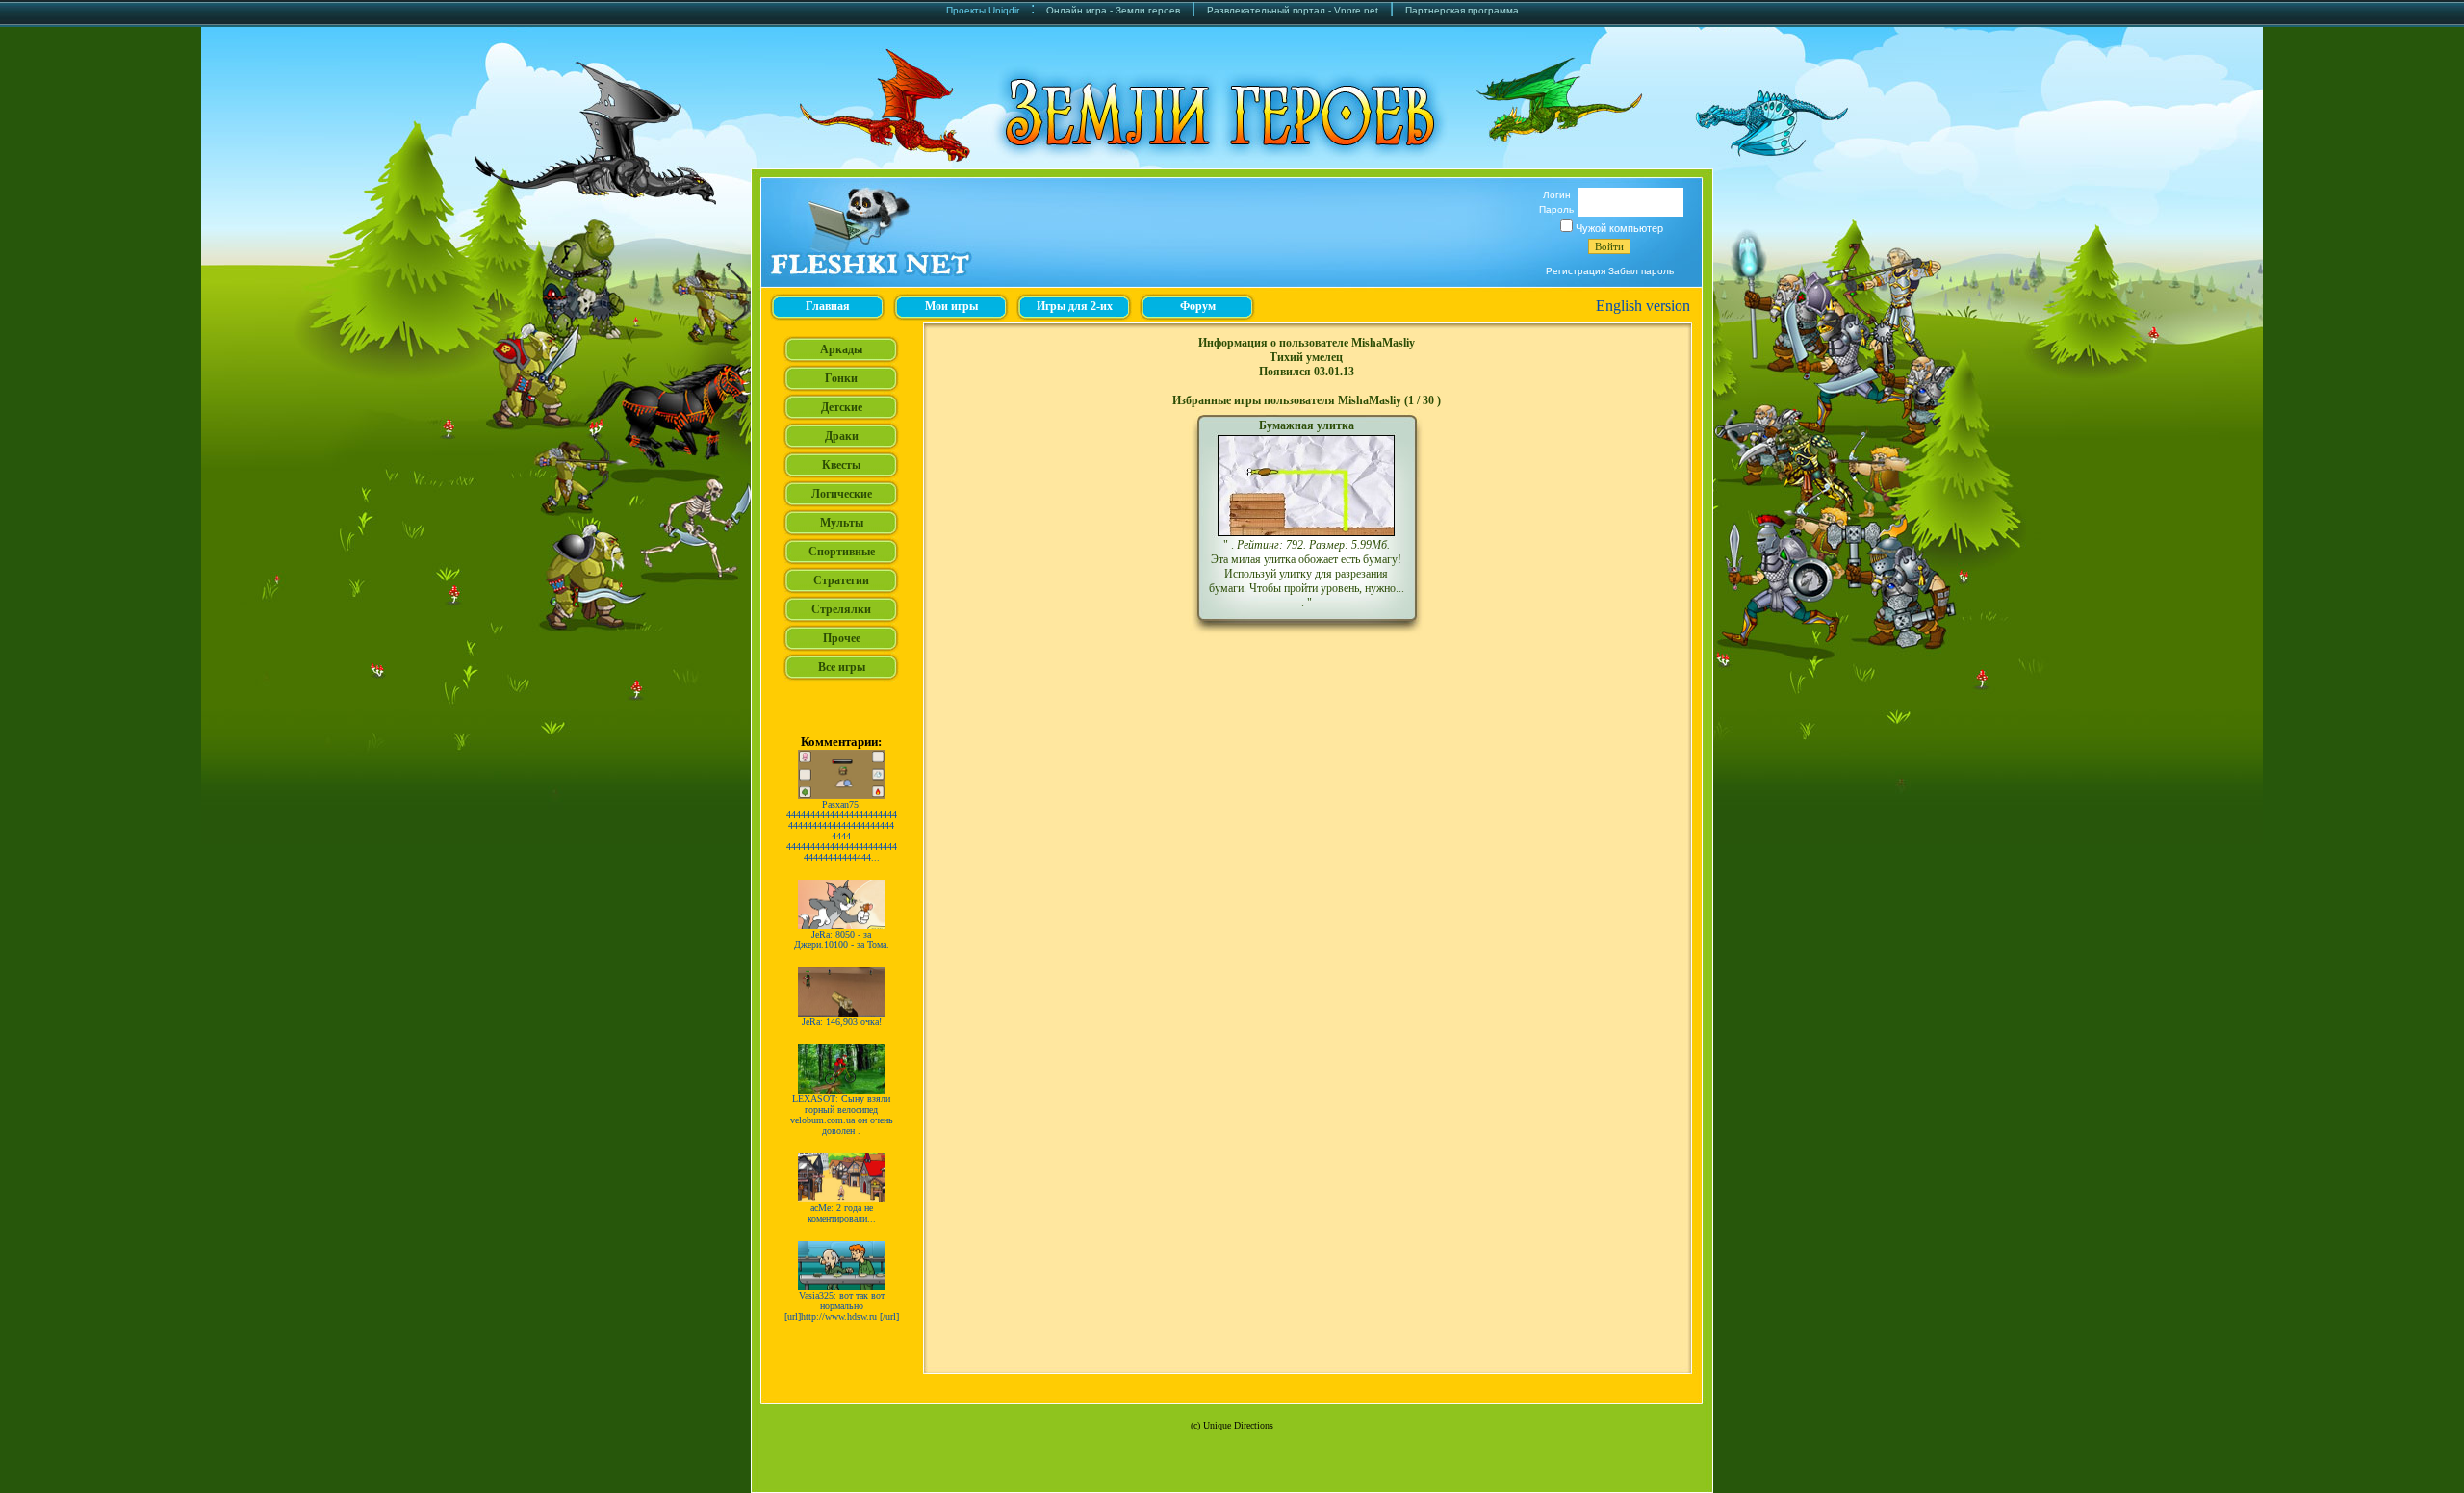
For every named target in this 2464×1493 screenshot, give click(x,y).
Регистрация (1576, 271)
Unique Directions (1238, 1425)
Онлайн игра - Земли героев (1113, 10)
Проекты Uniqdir (983, 10)
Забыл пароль (1641, 271)
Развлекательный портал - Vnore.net (1293, 10)
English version (1643, 306)
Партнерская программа (1462, 10)
